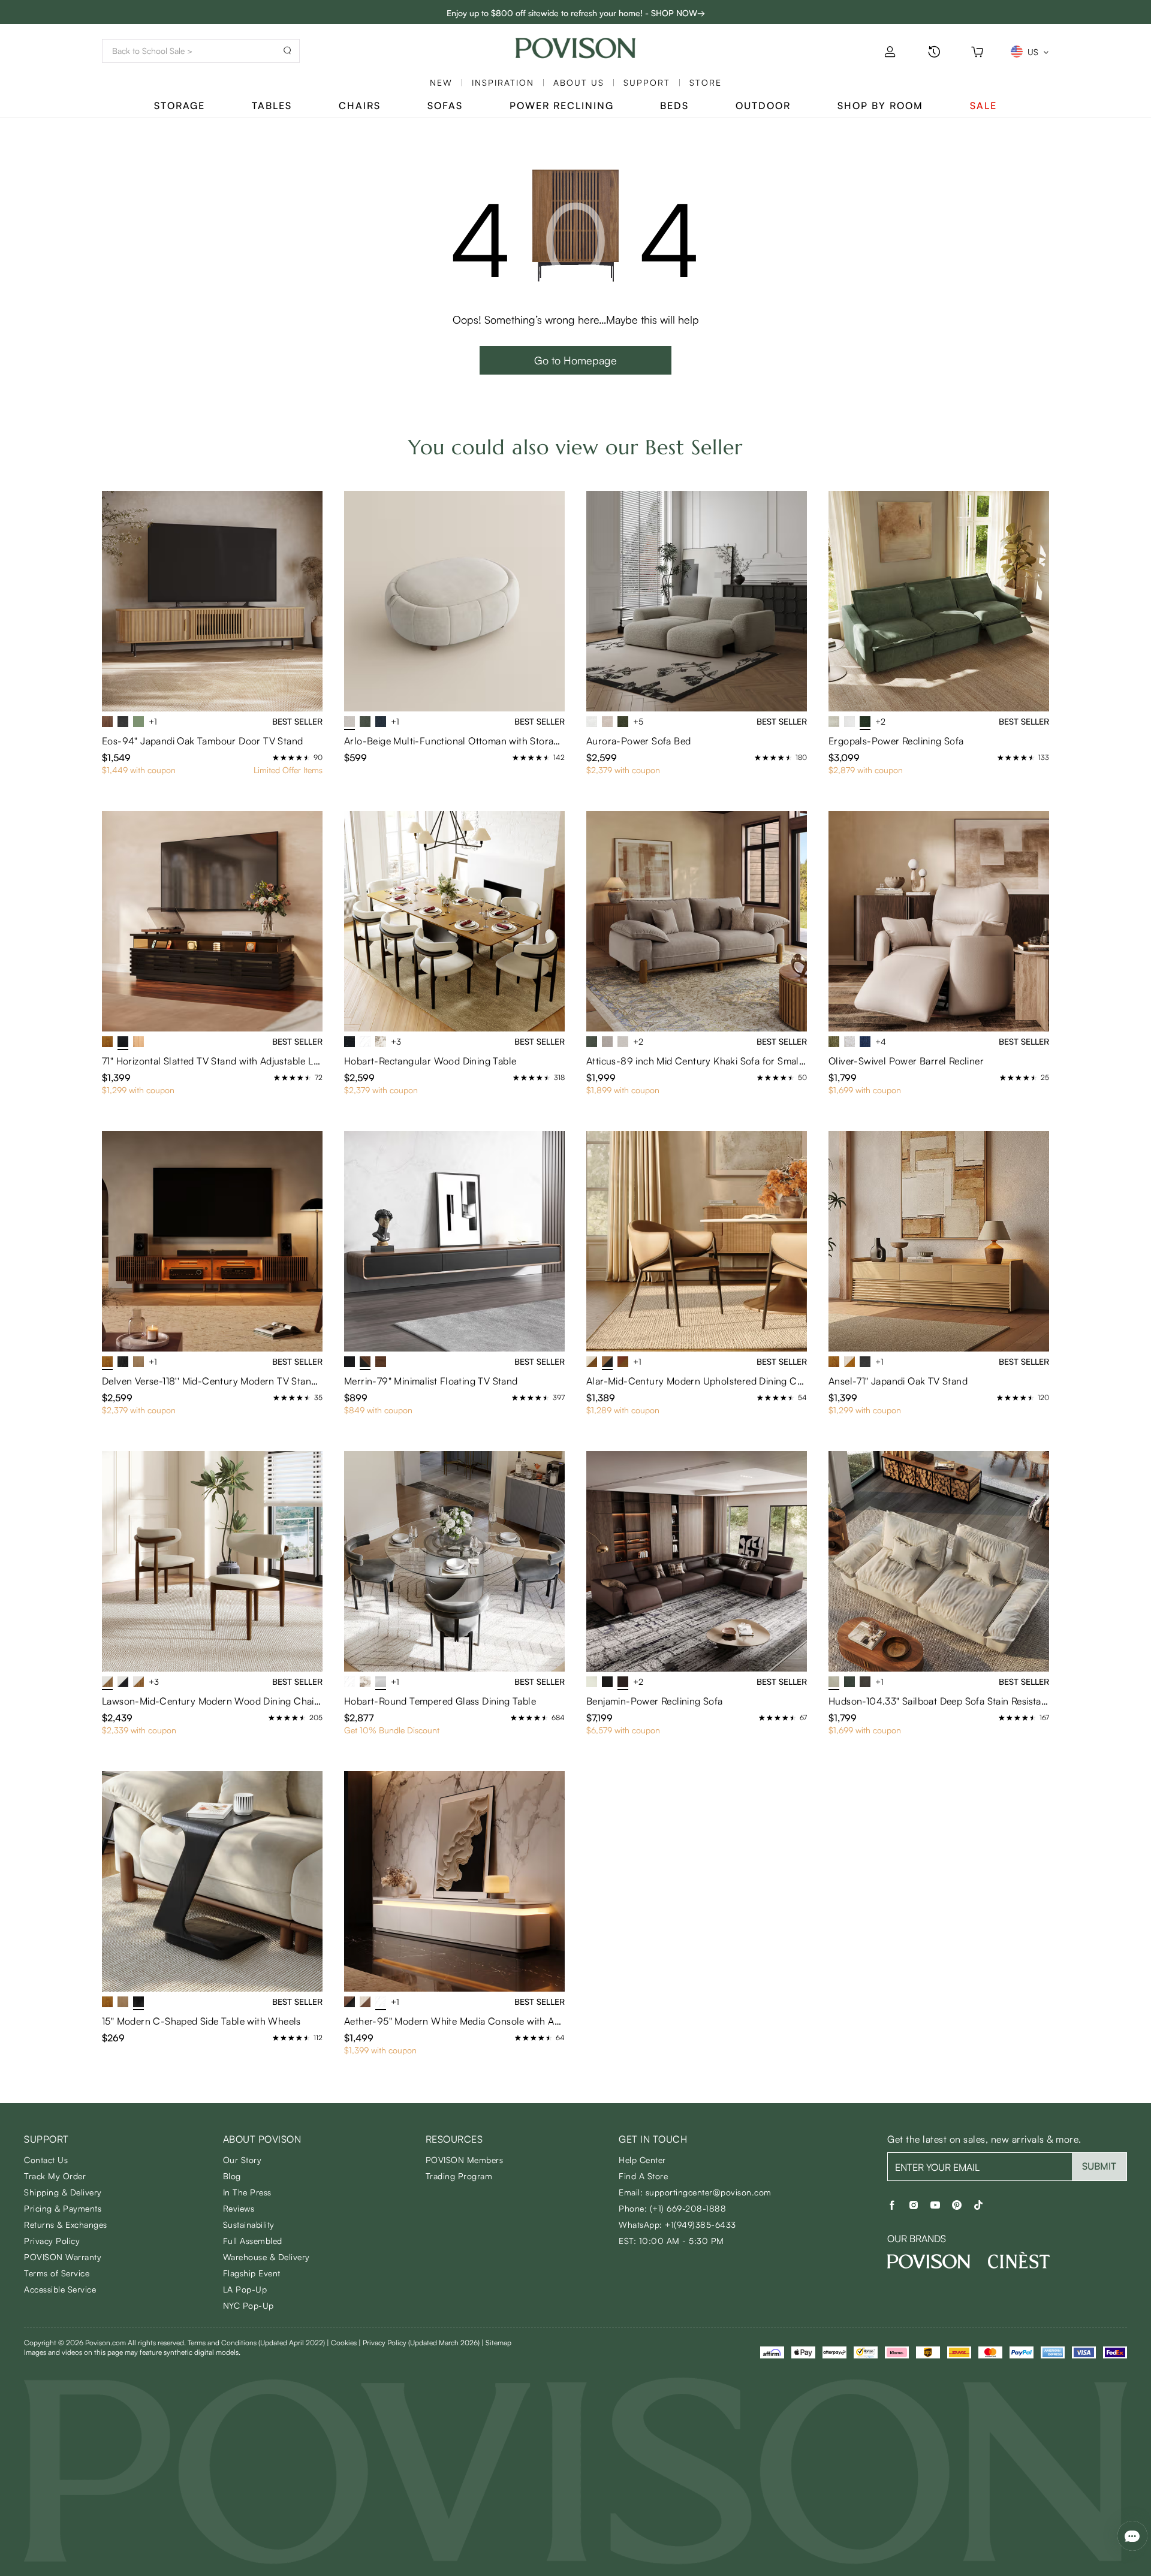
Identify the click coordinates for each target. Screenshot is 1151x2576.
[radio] (276, 758)
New (441, 82)
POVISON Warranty (63, 2257)
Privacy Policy (52, 2241)
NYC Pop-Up (248, 2305)
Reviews (239, 2208)
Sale (983, 105)
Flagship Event (252, 2273)
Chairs (360, 105)
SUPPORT (647, 82)
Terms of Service (57, 2273)
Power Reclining (562, 105)
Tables (272, 105)
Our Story (242, 2160)
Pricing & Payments (63, 2208)
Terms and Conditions (256, 2343)
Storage (180, 105)
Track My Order (55, 2176)
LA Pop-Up (245, 2289)
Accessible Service (60, 2289)
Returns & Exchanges (66, 2224)
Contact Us (46, 2160)
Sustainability (249, 2224)
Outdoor (763, 105)
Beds (674, 105)
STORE (706, 82)
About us (579, 82)
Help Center (642, 2160)
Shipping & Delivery (63, 2192)
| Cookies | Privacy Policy (403, 2343)
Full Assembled (253, 2241)
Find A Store (643, 2176)
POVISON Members (465, 2160)
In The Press (247, 2192)
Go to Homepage (575, 360)
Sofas (445, 105)
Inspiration (503, 82)
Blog (232, 2176)
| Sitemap (496, 2343)
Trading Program (459, 2176)
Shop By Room (880, 105)
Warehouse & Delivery (266, 2257)
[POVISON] (929, 2261)
